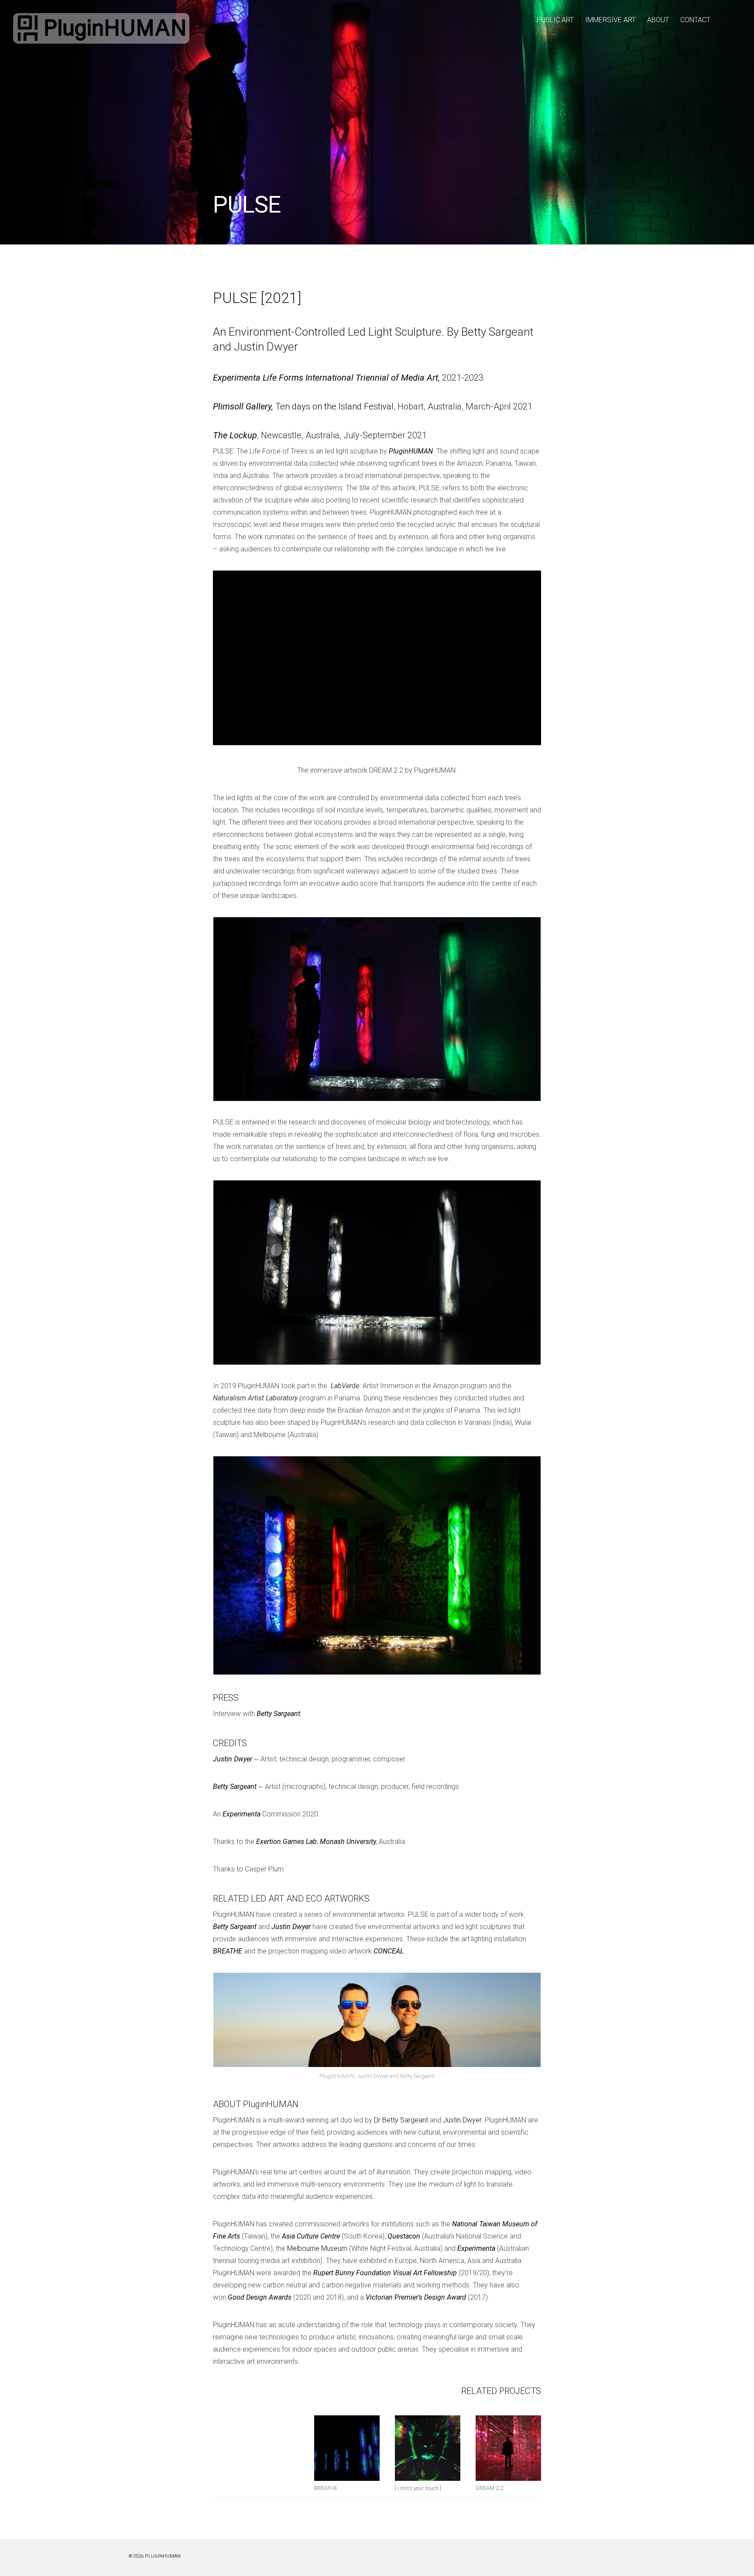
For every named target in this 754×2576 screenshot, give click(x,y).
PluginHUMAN (411, 451)
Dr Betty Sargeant (401, 2120)
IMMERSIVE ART (610, 20)
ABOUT (658, 20)
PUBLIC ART (555, 20)
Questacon (404, 2236)
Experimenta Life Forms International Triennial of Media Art (326, 378)
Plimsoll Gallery (242, 406)
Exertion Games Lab (286, 1842)
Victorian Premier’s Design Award (416, 2297)
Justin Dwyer (233, 1759)
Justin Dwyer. (463, 2120)
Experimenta (242, 1814)
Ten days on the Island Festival (334, 406)
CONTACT (695, 20)
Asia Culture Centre (311, 2236)
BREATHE (228, 1951)
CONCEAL (389, 1951)
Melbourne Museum (317, 2248)
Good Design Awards (260, 2297)
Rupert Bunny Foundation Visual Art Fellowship (385, 2273)
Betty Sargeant (235, 1787)
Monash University (348, 1842)
